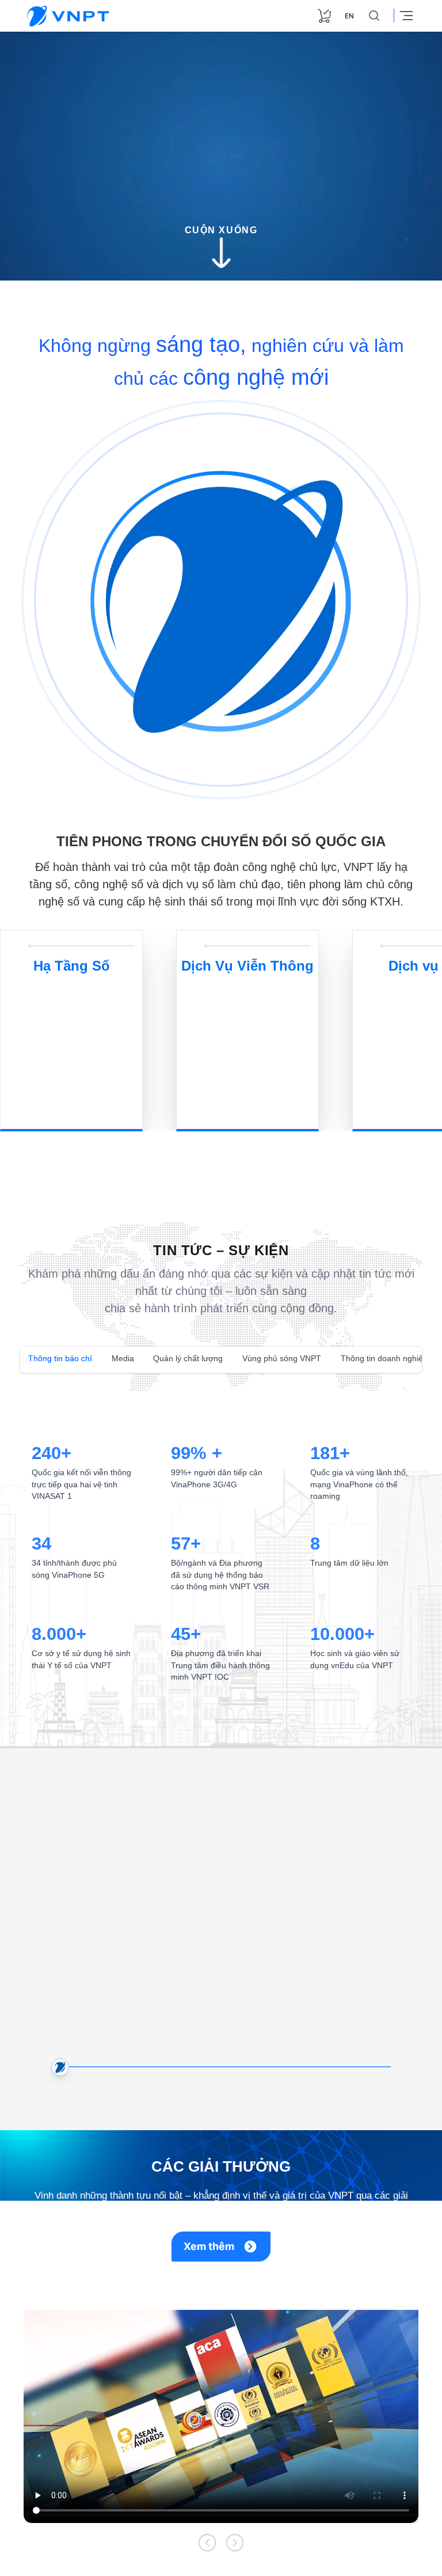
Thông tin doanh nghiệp (363, 1358)
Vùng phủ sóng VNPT (268, 1358)
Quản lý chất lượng (181, 1358)
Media (119, 1358)
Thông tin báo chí (58, 1358)
